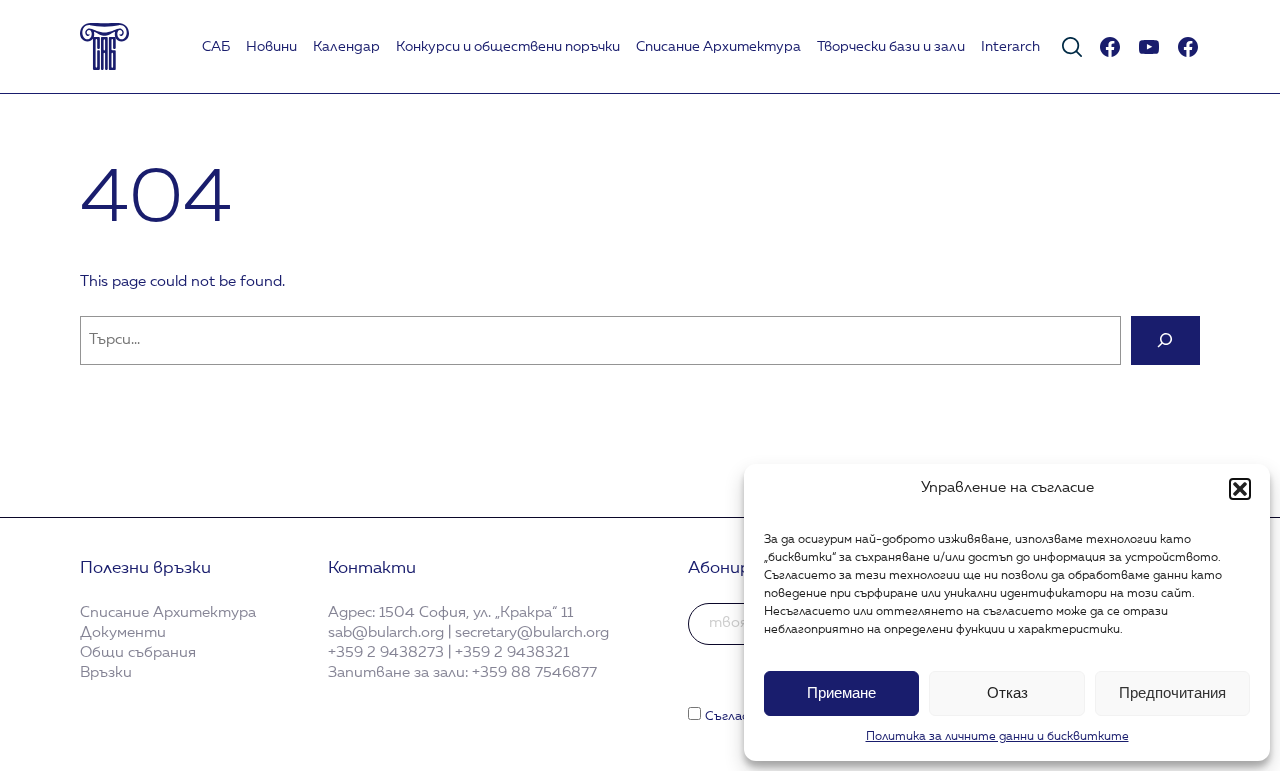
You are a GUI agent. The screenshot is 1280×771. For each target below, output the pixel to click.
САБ (216, 47)
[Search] (1165, 340)
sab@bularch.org (386, 633)
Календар (346, 47)
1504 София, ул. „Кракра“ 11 (476, 613)
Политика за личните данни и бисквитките (997, 737)
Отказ (1007, 692)
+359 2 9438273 (386, 653)
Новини (271, 47)
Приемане (841, 692)
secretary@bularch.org (532, 633)
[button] (1240, 489)
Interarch (1010, 47)
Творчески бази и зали (891, 47)
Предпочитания (1172, 692)
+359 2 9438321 (512, 653)
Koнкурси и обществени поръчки (508, 47)
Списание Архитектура (718, 47)
